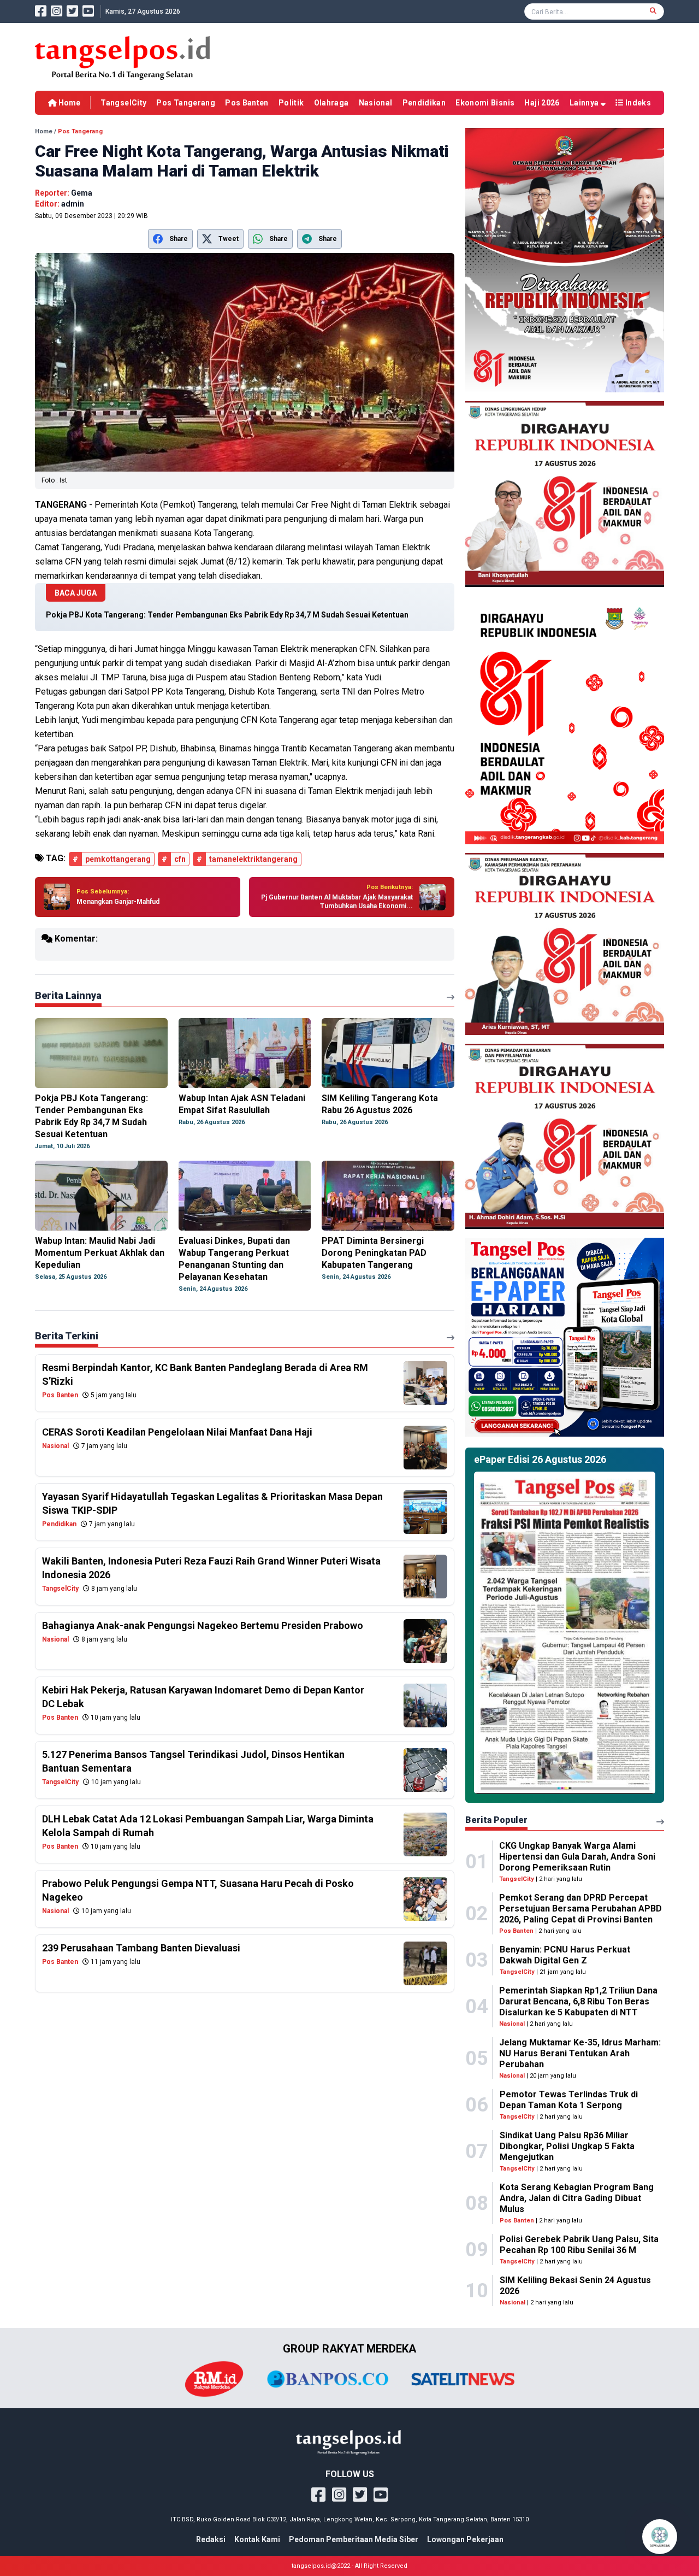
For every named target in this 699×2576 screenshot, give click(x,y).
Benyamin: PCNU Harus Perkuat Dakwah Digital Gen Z (565, 1955)
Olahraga (331, 103)
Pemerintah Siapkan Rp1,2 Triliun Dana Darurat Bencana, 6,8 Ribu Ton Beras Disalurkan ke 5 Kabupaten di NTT (578, 2001)
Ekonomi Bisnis (485, 103)
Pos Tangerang (186, 103)
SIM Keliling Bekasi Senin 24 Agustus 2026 (575, 2286)
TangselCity (123, 103)
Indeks (637, 103)
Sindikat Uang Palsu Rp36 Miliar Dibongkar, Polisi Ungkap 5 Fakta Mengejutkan (567, 2146)
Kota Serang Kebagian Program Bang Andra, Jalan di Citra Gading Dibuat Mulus (577, 2198)
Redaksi (211, 2539)
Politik (291, 103)
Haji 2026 (542, 103)
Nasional (376, 103)
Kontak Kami (257, 2539)
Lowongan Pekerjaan (465, 2539)
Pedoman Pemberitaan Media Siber (354, 2539)
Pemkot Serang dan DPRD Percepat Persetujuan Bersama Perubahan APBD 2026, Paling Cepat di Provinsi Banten (580, 1909)
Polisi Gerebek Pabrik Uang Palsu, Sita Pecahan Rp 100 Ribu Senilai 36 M (579, 2245)
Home (69, 103)
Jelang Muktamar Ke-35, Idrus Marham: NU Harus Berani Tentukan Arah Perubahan (580, 2053)
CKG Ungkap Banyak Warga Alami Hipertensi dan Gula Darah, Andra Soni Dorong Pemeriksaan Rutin (577, 1857)
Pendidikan (424, 103)
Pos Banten (247, 103)
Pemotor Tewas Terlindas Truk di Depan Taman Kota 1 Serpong (569, 2100)
